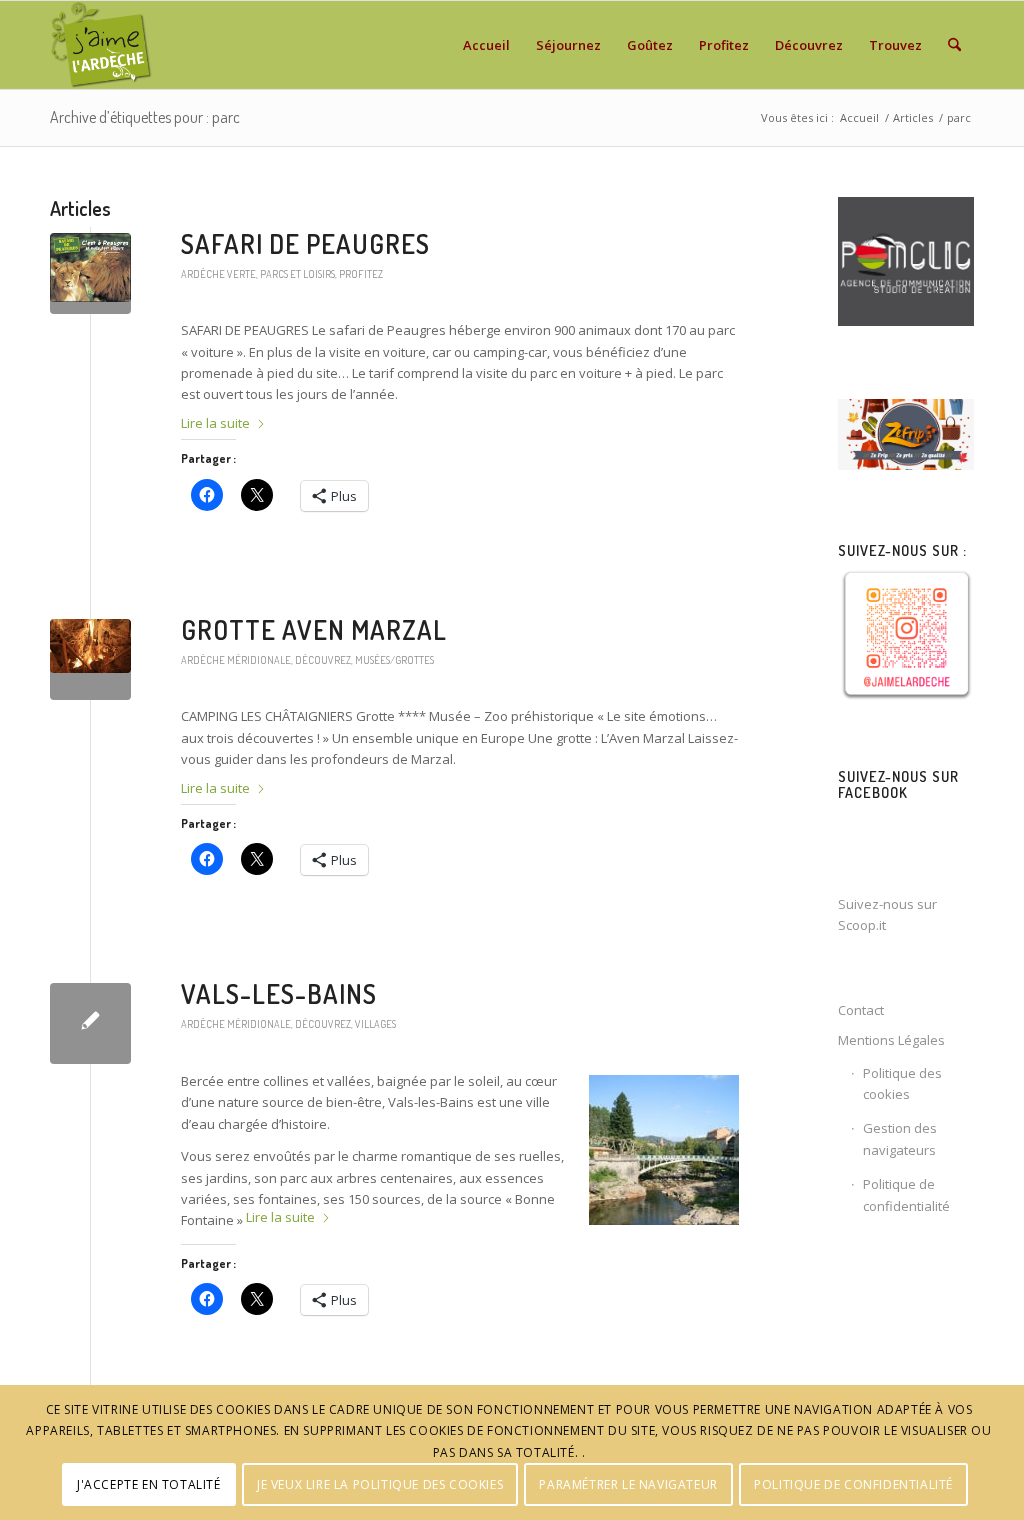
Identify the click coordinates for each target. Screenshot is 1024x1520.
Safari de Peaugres (305, 243)
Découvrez (323, 659)
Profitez (361, 273)
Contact (861, 1010)
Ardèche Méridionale (236, 659)
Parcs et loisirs (297, 273)
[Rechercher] (954, 45)
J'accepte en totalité (149, 1484)
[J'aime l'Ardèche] (101, 45)
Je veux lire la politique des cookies (380, 1484)
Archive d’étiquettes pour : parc (145, 117)
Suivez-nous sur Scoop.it (887, 914)
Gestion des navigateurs (900, 1138)
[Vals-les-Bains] (90, 1023)
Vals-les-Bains (279, 993)
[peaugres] (90, 273)
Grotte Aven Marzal (314, 629)
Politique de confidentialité (906, 1194)
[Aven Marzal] (90, 659)
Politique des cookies (902, 1083)
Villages (375, 1023)
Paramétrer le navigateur (628, 1484)
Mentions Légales (891, 1040)
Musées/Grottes (394, 659)
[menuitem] (486, 45)
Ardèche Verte (218, 273)
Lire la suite (215, 423)
